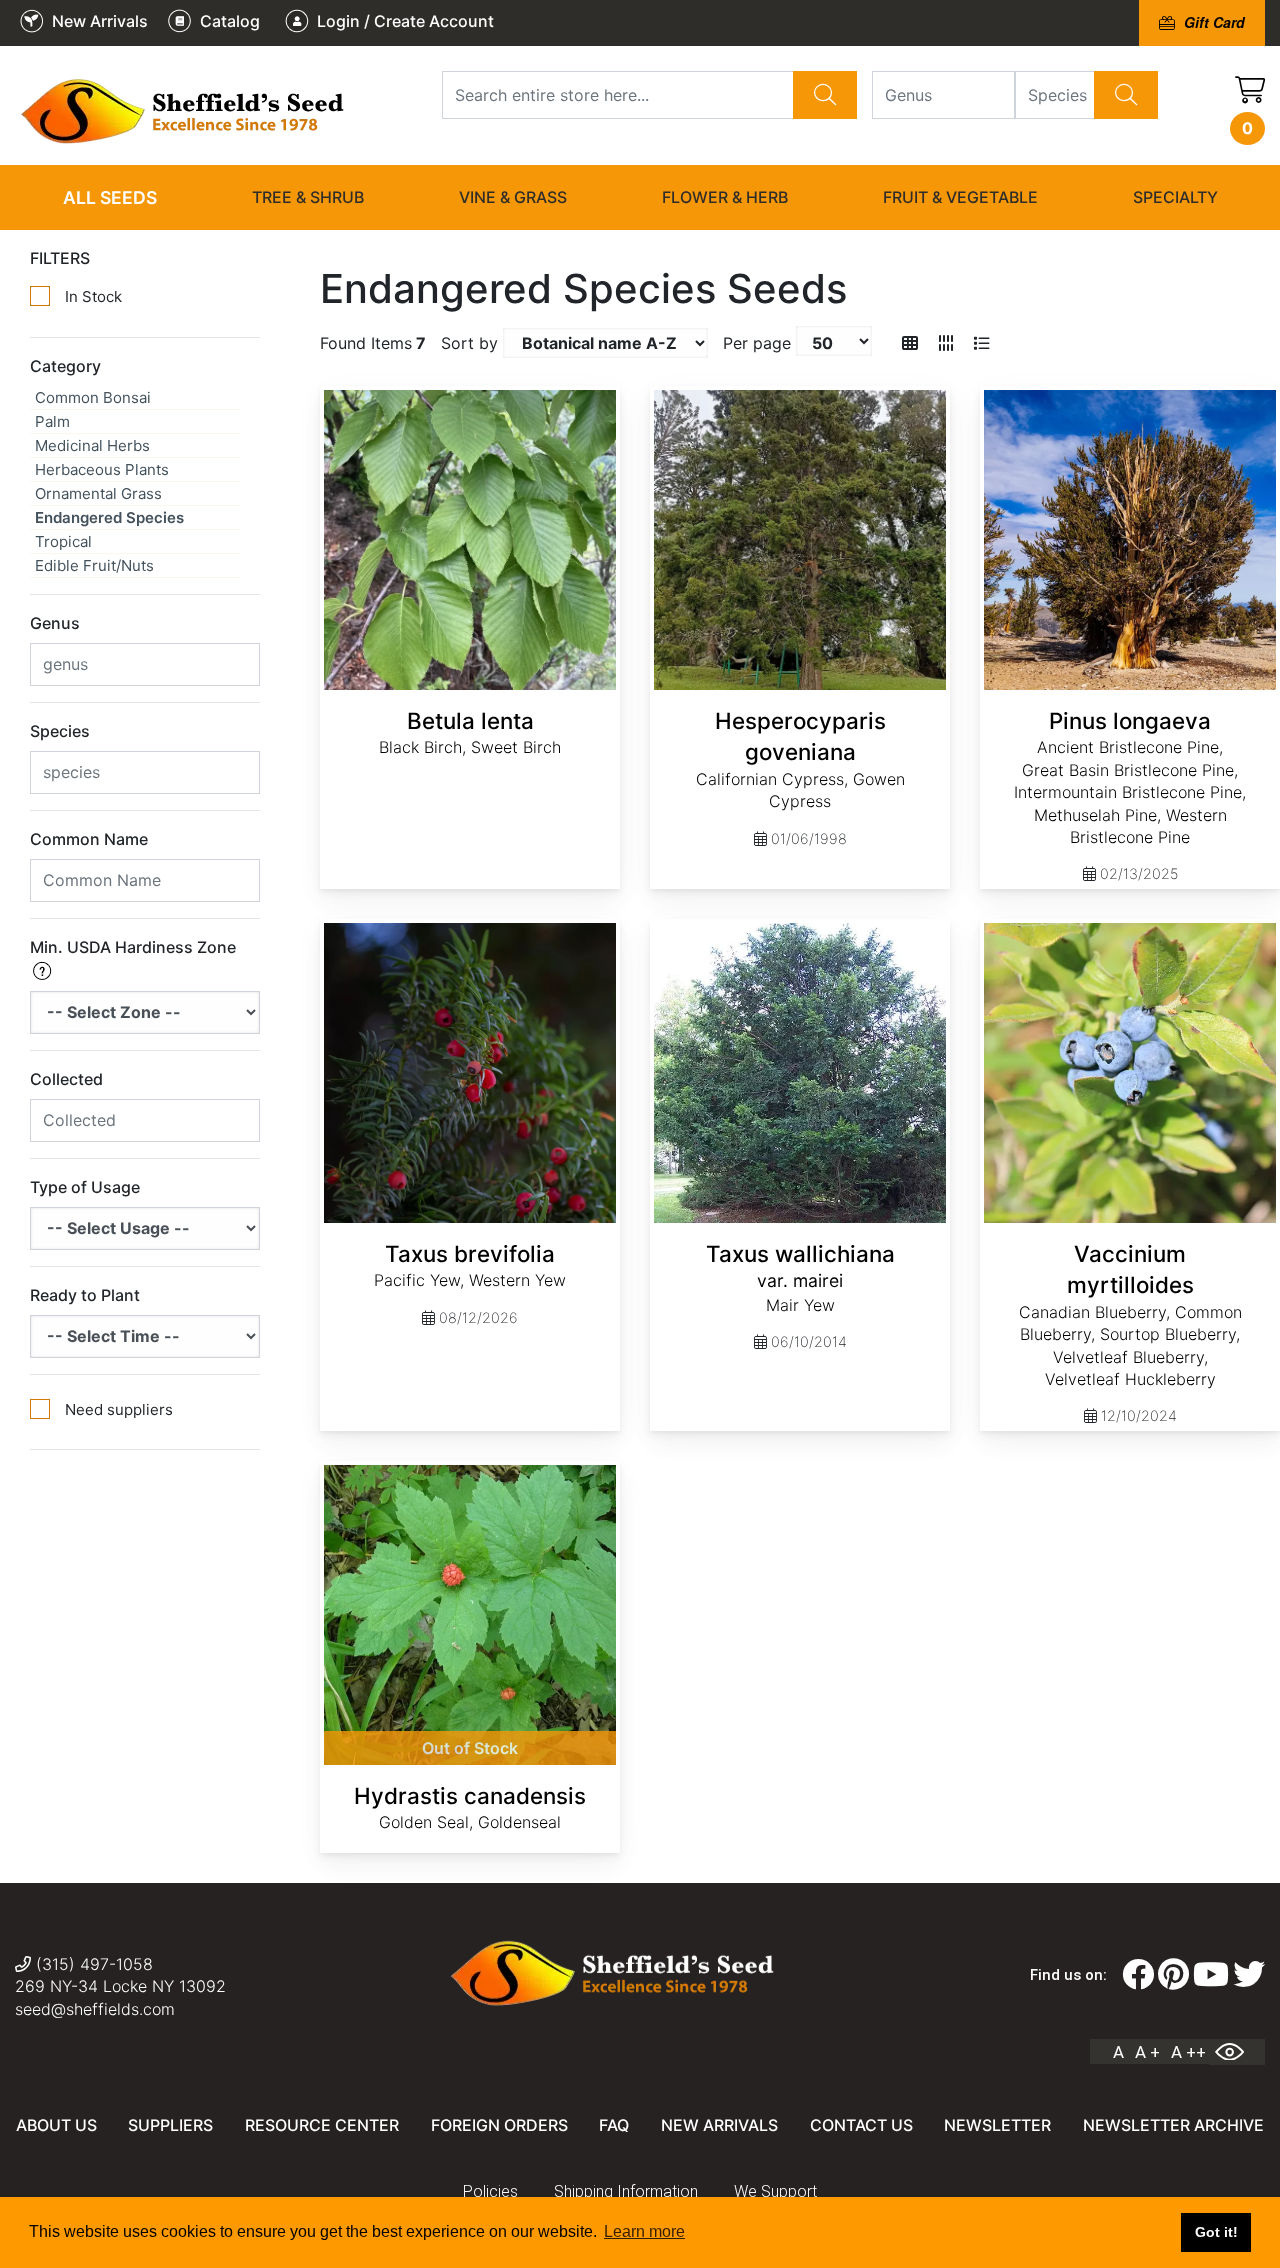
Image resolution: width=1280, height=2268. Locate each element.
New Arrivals (719, 2125)
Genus (55, 623)
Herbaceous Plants (102, 469)
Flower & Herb (725, 197)
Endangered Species (109, 517)
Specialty (1175, 197)
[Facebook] (1138, 1975)
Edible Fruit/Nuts (94, 565)
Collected (66, 1079)
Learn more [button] (644, 2231)
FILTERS (60, 258)
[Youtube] (1211, 1975)
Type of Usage (85, 1187)
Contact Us (861, 2125)
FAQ (614, 2125)
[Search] (825, 95)
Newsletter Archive (1173, 2125)
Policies (490, 2191)
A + (1147, 2052)
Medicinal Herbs (92, 445)
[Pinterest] (1173, 1975)
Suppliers (170, 2125)
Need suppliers (119, 1409)
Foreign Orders (499, 2125)
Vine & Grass (513, 197)
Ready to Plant (85, 1295)
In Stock (93, 296)
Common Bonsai (93, 397)
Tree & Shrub (308, 197)
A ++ (1188, 2052)
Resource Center (322, 2125)
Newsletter (997, 2125)
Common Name (89, 839)
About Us (56, 2125)
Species (60, 731)
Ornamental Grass (98, 493)
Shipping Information (626, 2191)
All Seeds (110, 197)
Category (65, 366)
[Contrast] (1237, 2052)
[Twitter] (1249, 1975)
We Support (775, 2191)
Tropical (63, 541)
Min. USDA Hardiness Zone (133, 947)
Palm (52, 421)
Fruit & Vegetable (960, 197)
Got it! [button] (1216, 2232)
